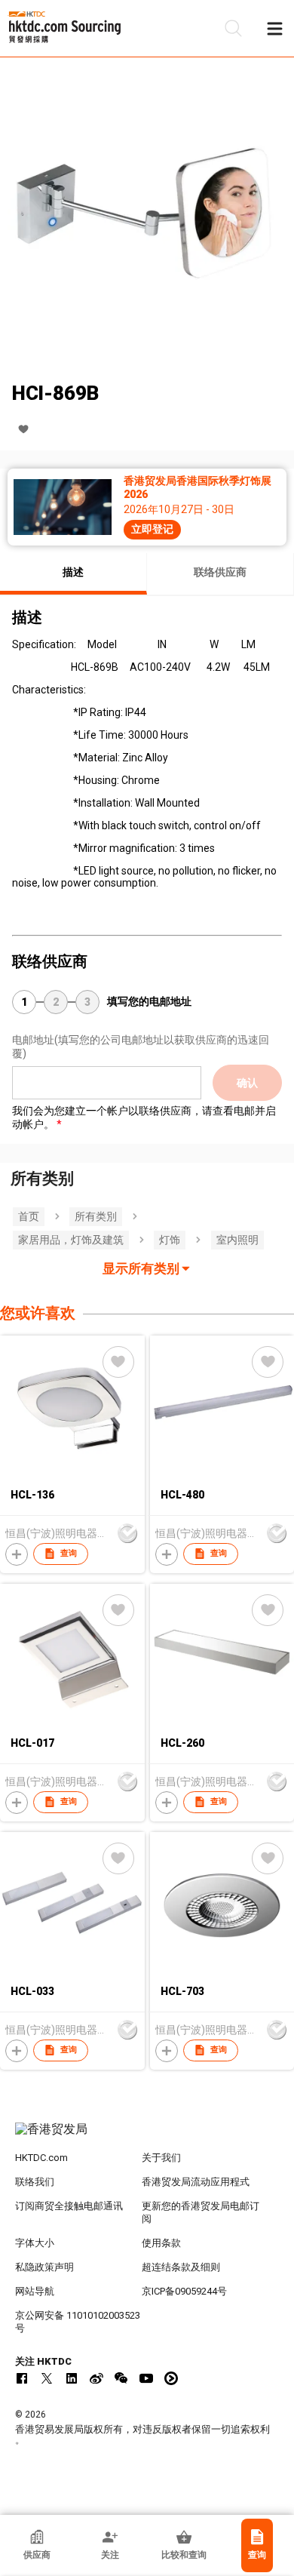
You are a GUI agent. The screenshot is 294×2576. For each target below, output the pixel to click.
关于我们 (161, 2158)
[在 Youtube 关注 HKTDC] (146, 2378)
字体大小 (35, 2243)
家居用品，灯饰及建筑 (71, 1240)
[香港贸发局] (147, 2137)
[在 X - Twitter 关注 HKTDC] (47, 2378)
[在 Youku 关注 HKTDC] (171, 2378)
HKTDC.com (41, 2158)
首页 (29, 1216)
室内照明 (237, 1240)
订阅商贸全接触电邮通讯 (69, 2206)
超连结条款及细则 (181, 2267)
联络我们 (35, 2182)
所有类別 (96, 1216)
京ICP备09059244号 (184, 2291)
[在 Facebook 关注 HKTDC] (22, 2378)
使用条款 (161, 2243)
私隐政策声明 (44, 2267)
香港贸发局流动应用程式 (196, 2182)
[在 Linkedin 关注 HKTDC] (72, 2378)
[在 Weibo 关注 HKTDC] (96, 2378)
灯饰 (170, 1240)
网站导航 (35, 2291)
